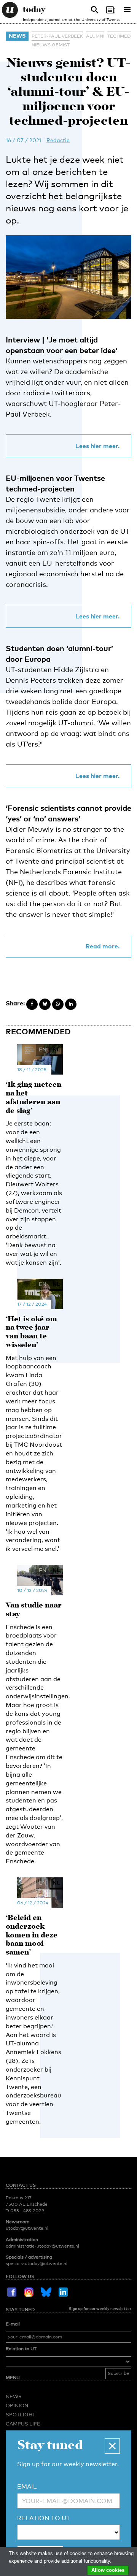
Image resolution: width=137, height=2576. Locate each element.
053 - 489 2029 (27, 2211)
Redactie (58, 140)
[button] (112, 2446)
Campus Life (23, 2424)
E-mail (13, 2324)
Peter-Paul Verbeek (57, 36)
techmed (119, 36)
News (17, 36)
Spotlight (21, 2414)
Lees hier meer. (97, 446)
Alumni (95, 36)
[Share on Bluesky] (45, 1004)
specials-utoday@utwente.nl (37, 2264)
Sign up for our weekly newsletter (100, 2308)
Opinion (17, 2405)
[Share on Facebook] (32, 1004)
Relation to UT (21, 2349)
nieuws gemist (51, 45)
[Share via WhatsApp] (58, 1004)
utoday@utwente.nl (27, 2228)
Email (27, 2486)
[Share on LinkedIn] (71, 1004)
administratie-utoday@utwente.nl (42, 2246)
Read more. (103, 946)
